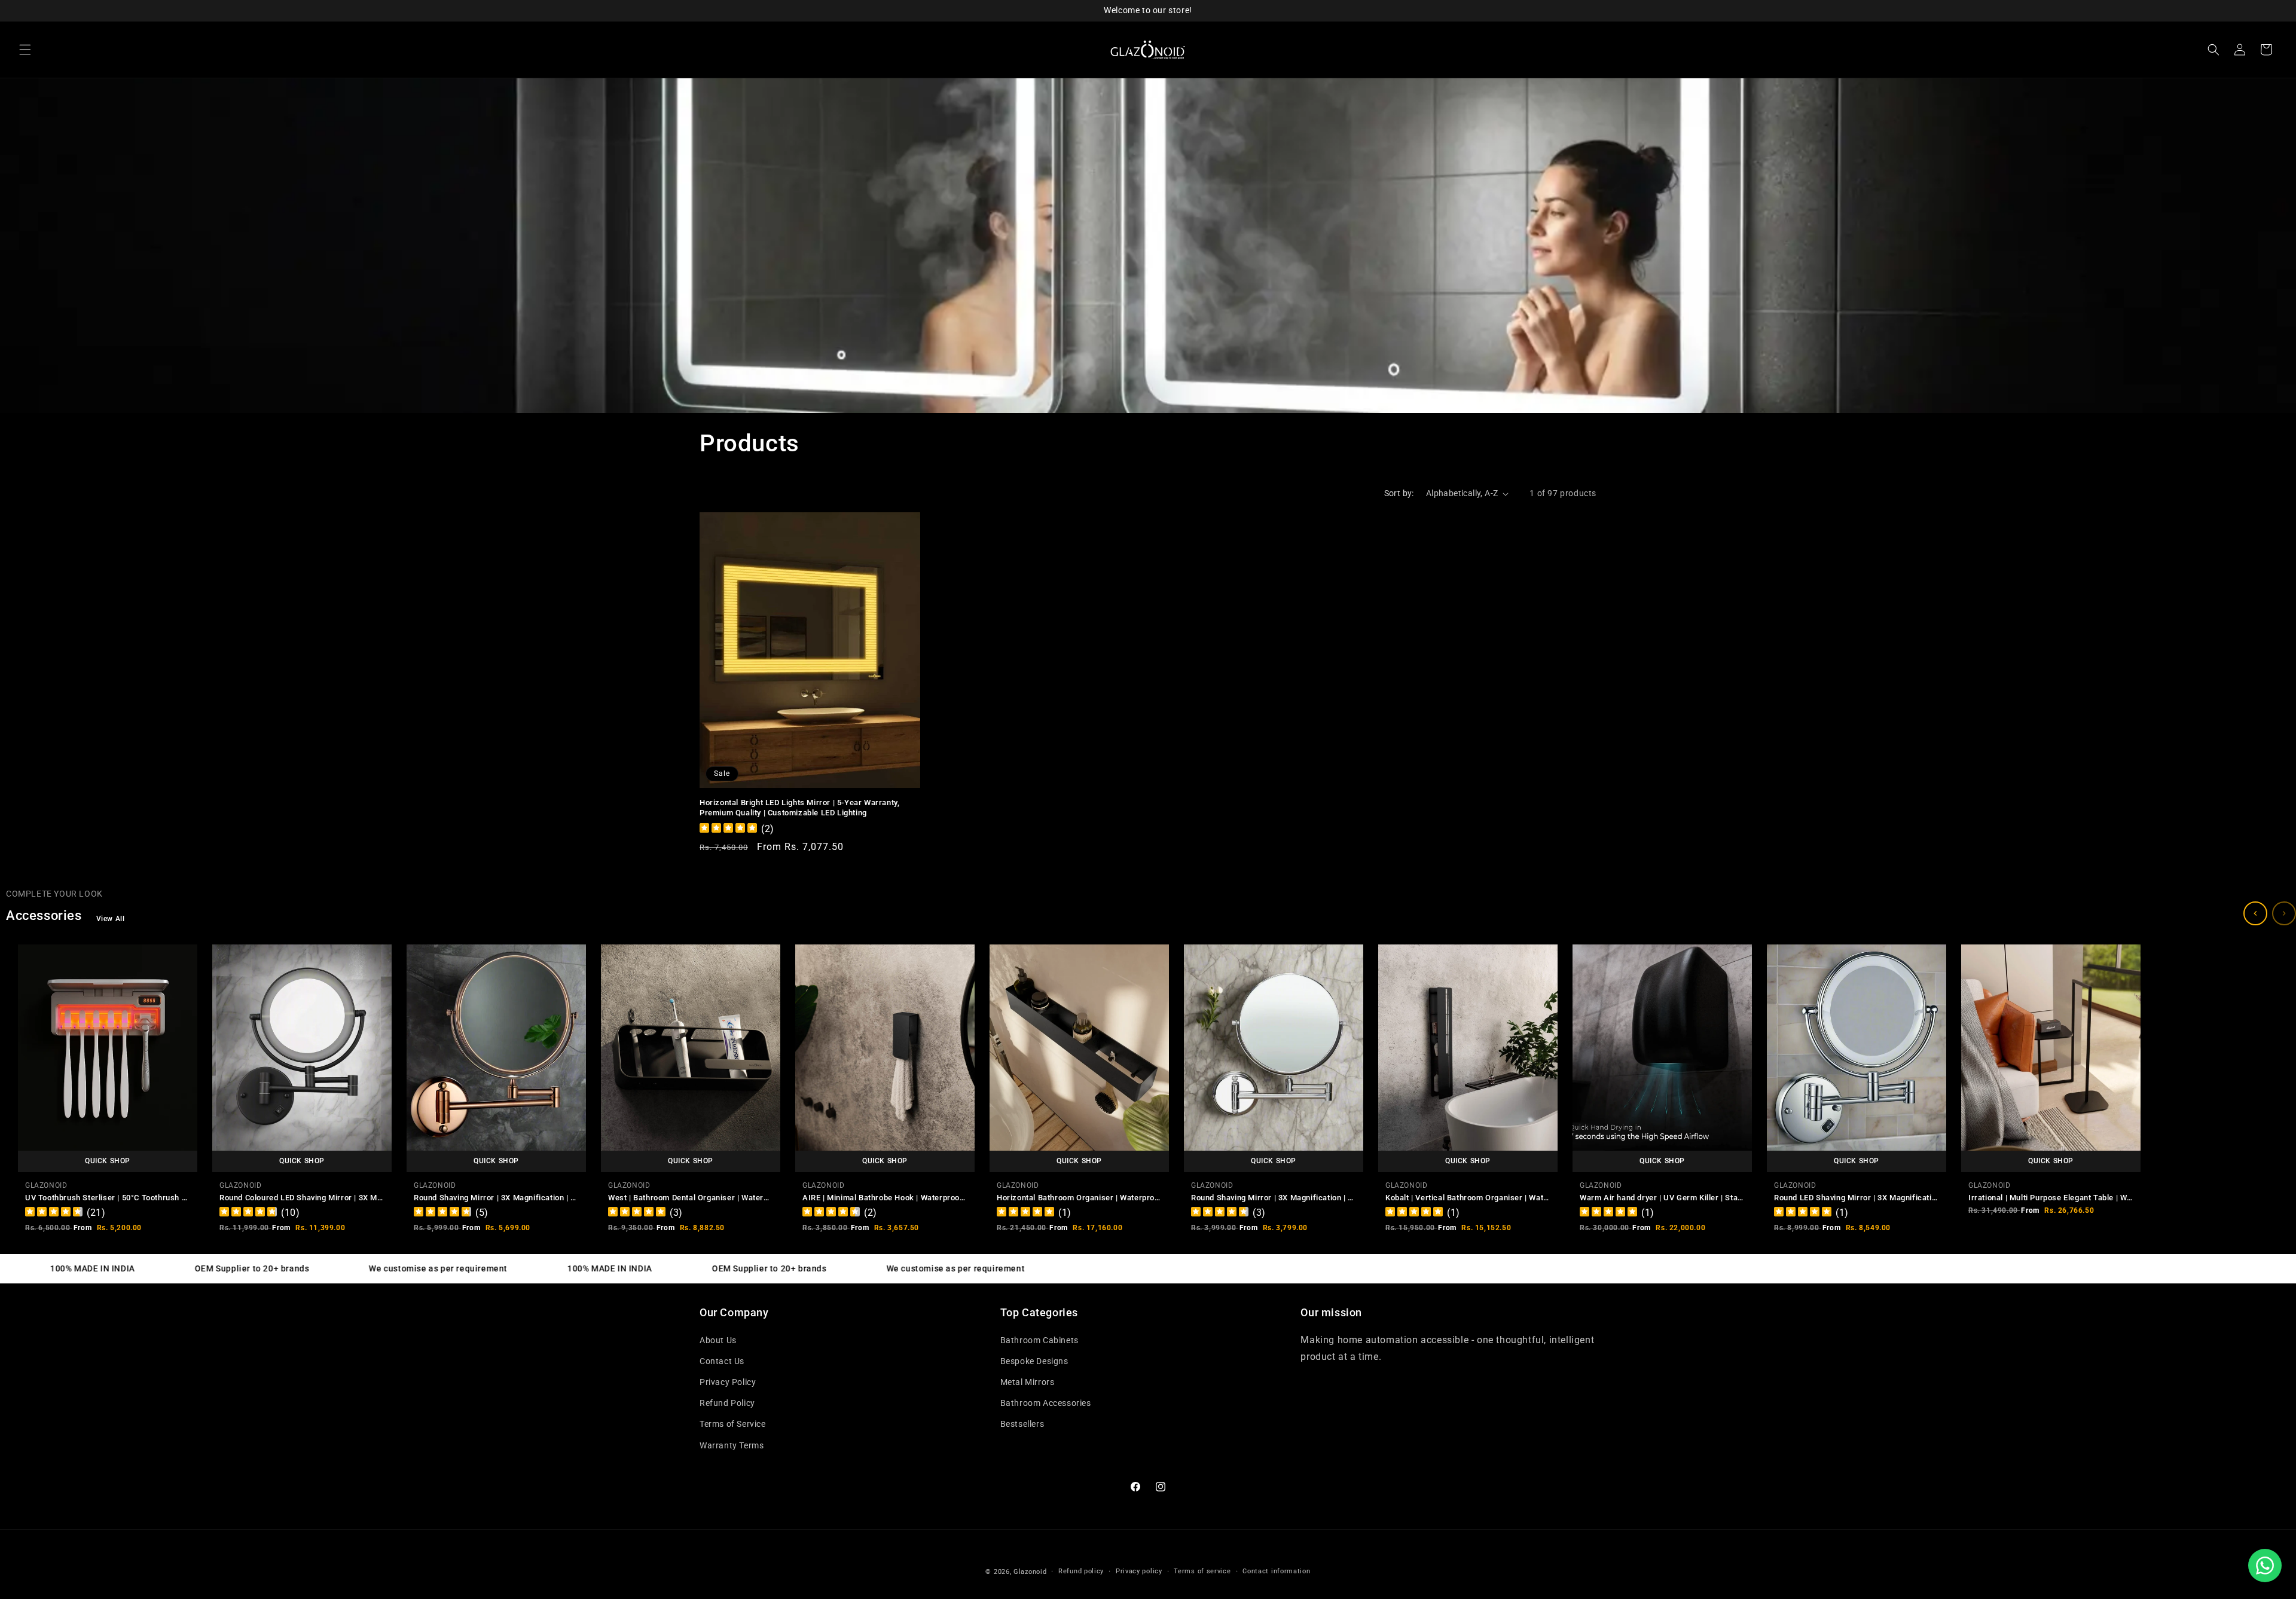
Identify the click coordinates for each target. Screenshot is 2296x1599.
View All (111, 919)
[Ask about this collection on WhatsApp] (2265, 1566)
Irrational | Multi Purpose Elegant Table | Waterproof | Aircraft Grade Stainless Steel (2125, 1198)
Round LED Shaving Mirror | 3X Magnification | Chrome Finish (1887, 1198)
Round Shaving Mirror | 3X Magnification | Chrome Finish (1296, 1198)
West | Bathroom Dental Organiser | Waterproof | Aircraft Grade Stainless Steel (756, 1198)
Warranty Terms (732, 1445)
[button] (25, 50)
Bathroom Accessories (1046, 1403)
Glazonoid (1030, 1572)
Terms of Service (733, 1424)
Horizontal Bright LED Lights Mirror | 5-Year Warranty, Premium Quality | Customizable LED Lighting (799, 808)
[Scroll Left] (2255, 913)
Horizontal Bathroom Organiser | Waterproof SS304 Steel (1103, 1198)
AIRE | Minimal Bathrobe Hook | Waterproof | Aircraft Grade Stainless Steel (942, 1198)
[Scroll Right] (2284, 913)
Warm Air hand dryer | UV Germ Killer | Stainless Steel (1680, 1198)
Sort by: (1399, 493)
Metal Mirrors (1028, 1382)
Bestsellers (1022, 1424)
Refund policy (1081, 1571)
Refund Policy (727, 1403)
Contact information (1276, 1571)
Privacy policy (1139, 1571)
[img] (728, 829)
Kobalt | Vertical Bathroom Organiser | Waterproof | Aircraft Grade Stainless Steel (1538, 1198)
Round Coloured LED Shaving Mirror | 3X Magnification (320, 1198)
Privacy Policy (728, 1382)
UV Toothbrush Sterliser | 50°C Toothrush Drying (115, 1198)
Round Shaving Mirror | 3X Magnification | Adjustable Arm (521, 1198)
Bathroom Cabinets (1039, 1340)
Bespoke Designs (1034, 1361)
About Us (718, 1340)
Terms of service (1202, 1571)
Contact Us (722, 1361)
